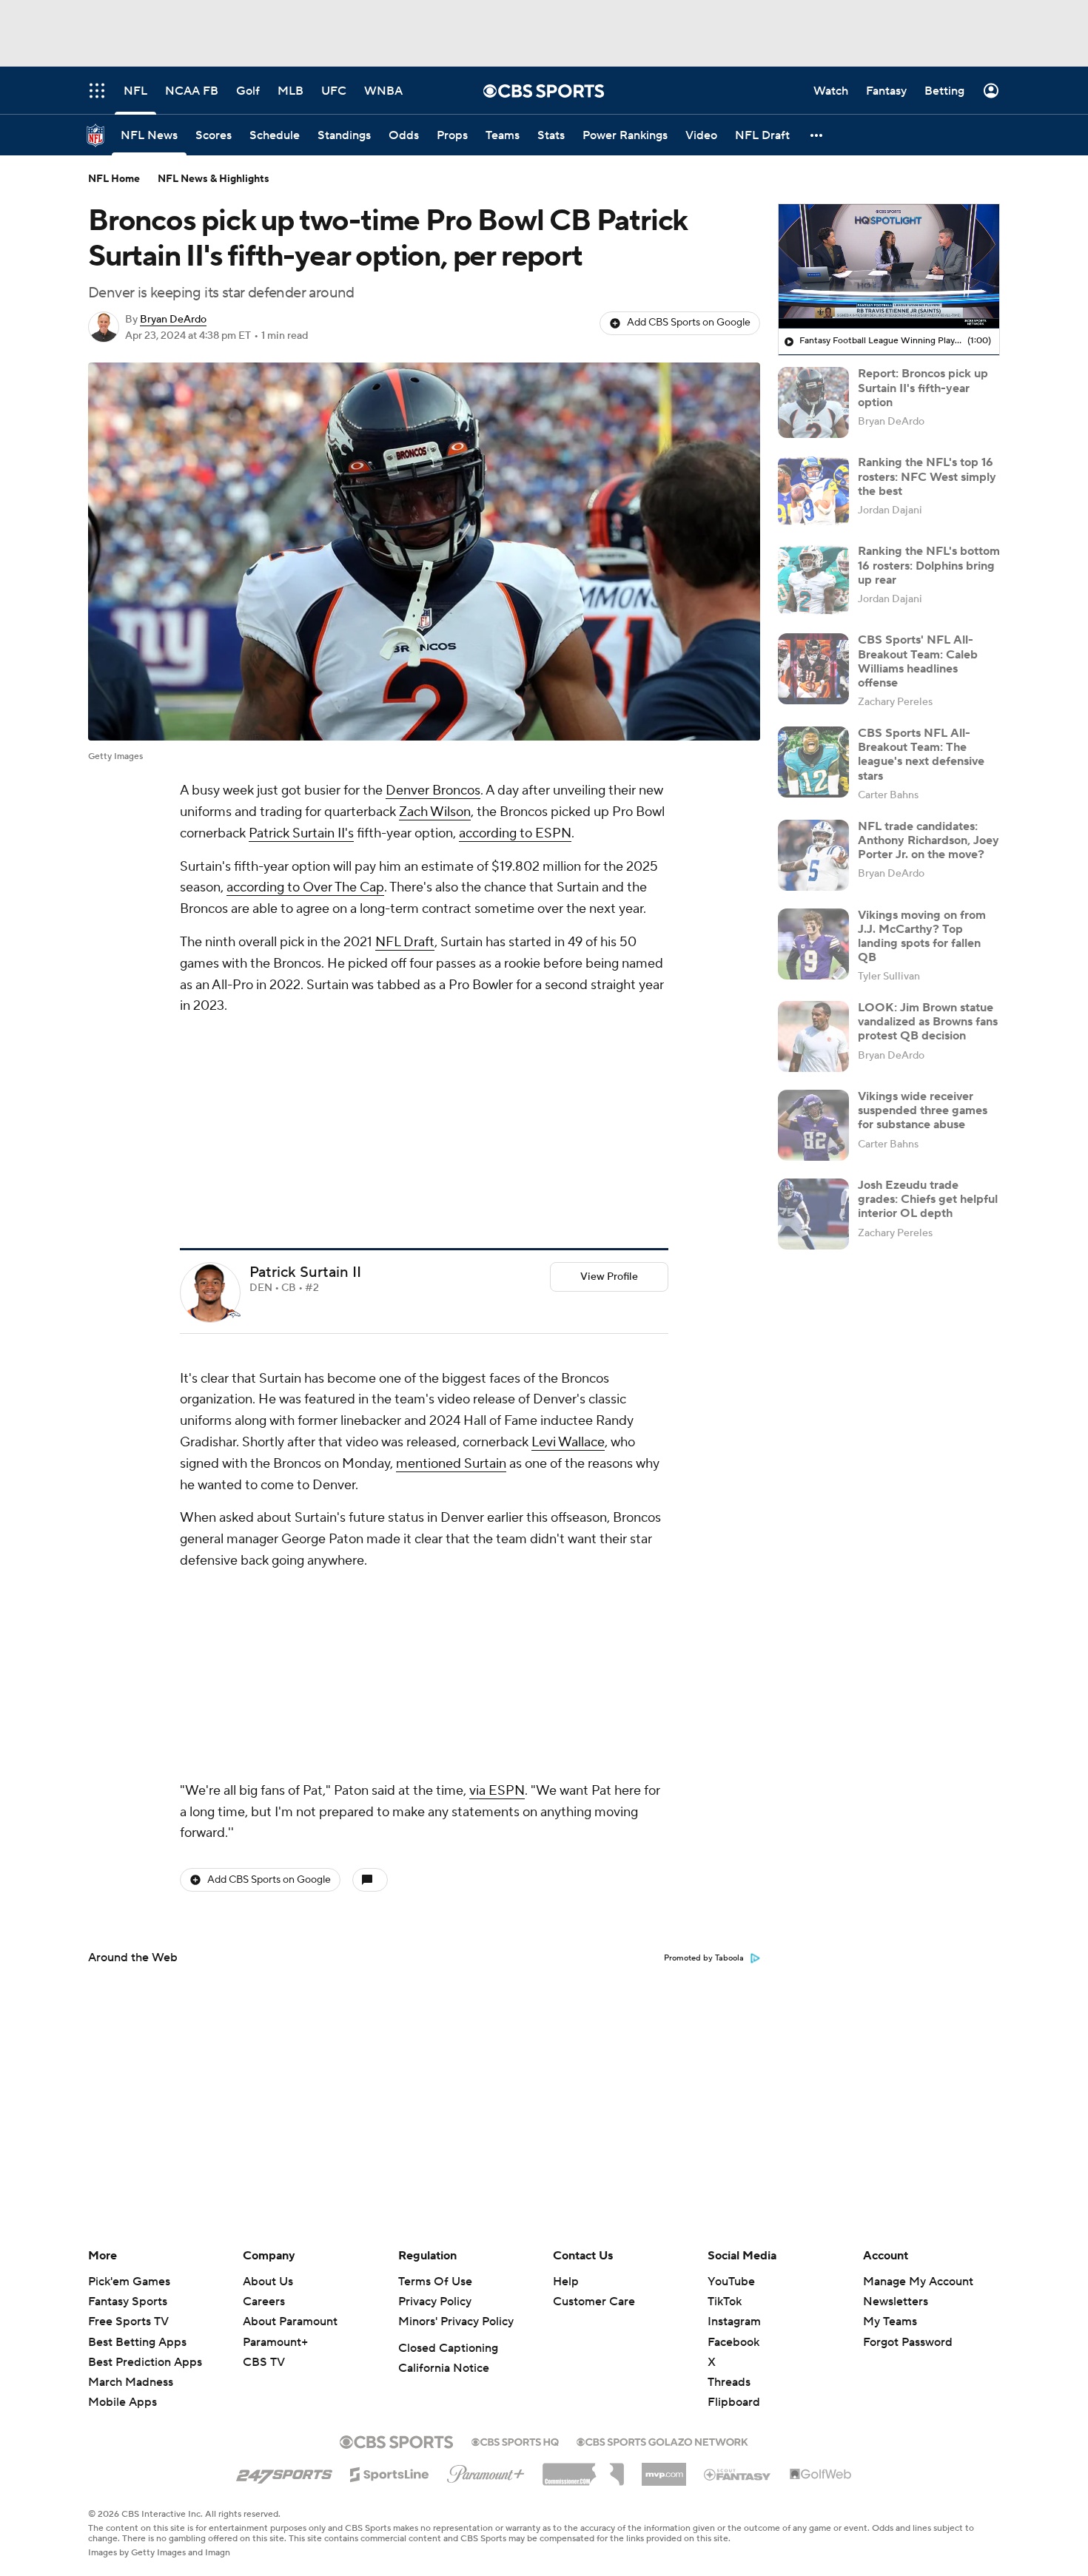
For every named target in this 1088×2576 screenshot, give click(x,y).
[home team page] (233, 1117)
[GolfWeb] (821, 2475)
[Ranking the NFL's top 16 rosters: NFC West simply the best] (813, 491)
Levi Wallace (568, 1245)
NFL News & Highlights (214, 179)
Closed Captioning (448, 2348)
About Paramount (290, 2322)
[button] (817, 135)
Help (566, 2282)
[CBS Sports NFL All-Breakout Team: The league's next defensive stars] (813, 762)
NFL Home (114, 179)
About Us (268, 2282)
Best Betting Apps (137, 2342)
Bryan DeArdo (173, 320)
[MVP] (664, 2469)
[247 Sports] (284, 2472)
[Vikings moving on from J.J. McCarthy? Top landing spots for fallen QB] (813, 944)
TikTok (725, 2302)
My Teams (890, 2322)
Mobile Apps (122, 2402)
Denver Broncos (433, 790)
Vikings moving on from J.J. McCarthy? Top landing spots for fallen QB (922, 937)
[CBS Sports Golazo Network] (662, 2441)
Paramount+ (275, 2342)
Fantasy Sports (128, 2302)
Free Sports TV (128, 2322)
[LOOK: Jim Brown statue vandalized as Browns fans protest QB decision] (813, 1036)
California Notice (444, 2368)
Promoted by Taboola (704, 1565)
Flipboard (734, 2402)
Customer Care (594, 2302)
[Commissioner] (583, 2469)
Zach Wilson (435, 812)
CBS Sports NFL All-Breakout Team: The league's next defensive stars (921, 755)
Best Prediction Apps (145, 2362)
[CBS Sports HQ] (515, 2441)
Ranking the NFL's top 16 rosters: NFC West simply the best (927, 476)
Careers (264, 2302)
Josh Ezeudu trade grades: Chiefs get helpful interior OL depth (928, 1199)
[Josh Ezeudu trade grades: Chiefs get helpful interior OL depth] (813, 1214)
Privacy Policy (435, 2302)
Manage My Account (918, 2282)
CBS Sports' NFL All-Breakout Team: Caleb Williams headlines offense (918, 661)
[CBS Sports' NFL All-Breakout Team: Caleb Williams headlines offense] (813, 669)
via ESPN (497, 1397)
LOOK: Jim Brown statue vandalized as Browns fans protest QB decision (928, 1022)
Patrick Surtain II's (301, 833)
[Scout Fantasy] (738, 2474)
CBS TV (264, 2362)
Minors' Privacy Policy (456, 2322)
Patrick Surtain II (305, 1076)
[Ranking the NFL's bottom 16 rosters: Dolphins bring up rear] (813, 580)
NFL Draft (405, 942)
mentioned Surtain (451, 1267)
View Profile (609, 1080)
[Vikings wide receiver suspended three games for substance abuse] (813, 1125)
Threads (729, 2382)
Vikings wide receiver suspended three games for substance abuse (923, 1110)
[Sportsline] (390, 2472)
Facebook (733, 2342)
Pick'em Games (129, 2282)
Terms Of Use (435, 2282)
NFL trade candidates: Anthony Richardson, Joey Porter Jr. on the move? (929, 840)
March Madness (131, 2382)
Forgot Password (908, 2342)
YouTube (731, 2282)
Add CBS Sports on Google (689, 323)
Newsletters (896, 2302)
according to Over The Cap (305, 887)
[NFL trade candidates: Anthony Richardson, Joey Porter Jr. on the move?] (813, 855)
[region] (889, 266)
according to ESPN (515, 833)
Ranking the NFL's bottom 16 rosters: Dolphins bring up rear (929, 565)
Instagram (734, 2322)
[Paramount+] (486, 2471)
